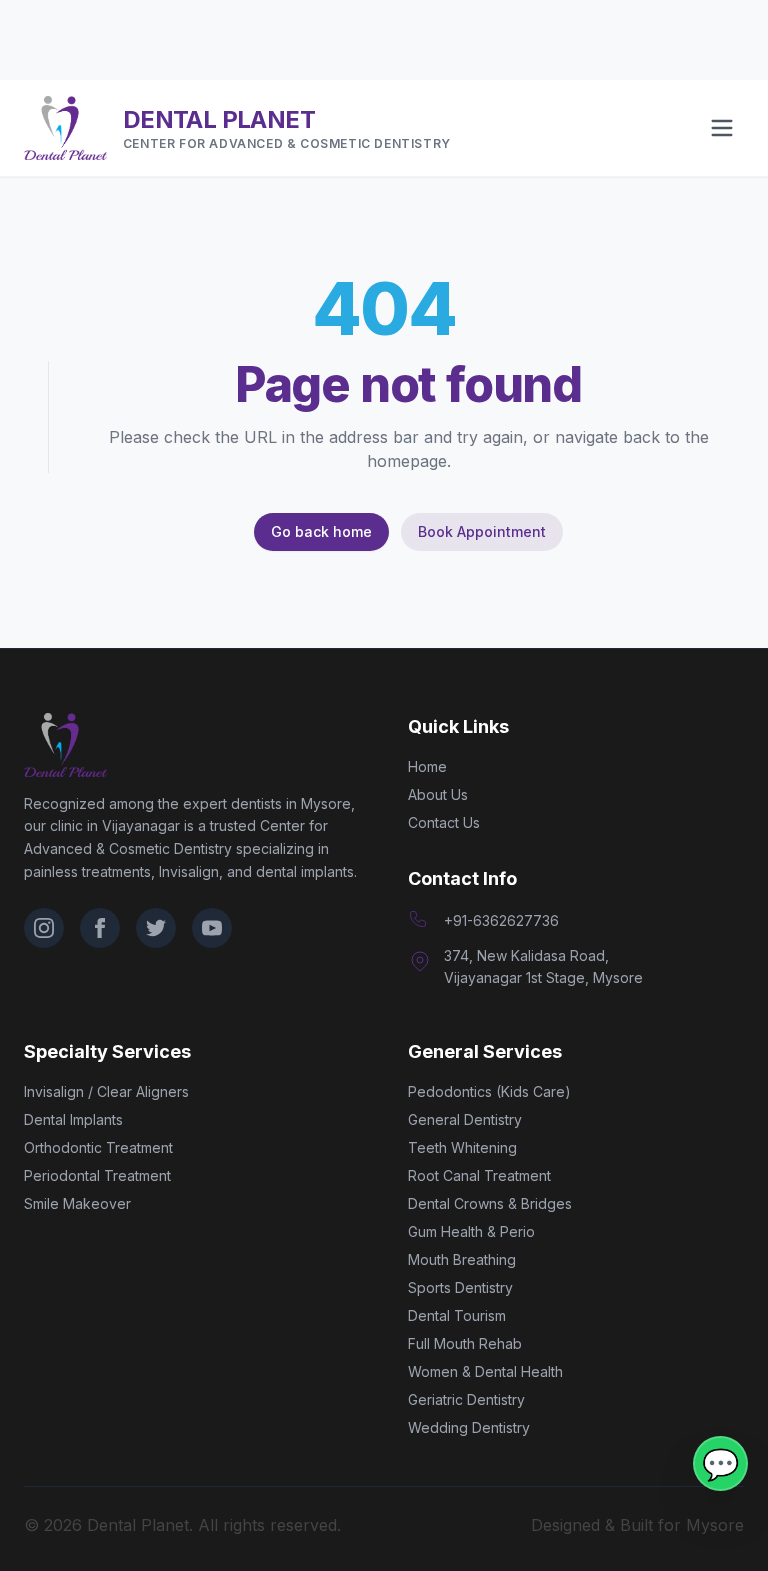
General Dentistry (465, 1119)
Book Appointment (482, 531)
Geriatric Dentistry (466, 1399)
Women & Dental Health (485, 1371)
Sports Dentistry (460, 1287)
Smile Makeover (77, 1203)
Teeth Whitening (462, 1147)
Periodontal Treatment (97, 1175)
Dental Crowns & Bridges (490, 1203)
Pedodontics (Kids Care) (489, 1091)
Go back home (321, 531)
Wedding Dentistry (469, 1427)
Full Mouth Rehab (465, 1343)
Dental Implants (73, 1119)
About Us (438, 794)
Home (427, 766)
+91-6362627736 (501, 920)
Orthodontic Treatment (98, 1147)
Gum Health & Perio (471, 1231)
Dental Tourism (457, 1315)
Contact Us (444, 822)
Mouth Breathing (462, 1259)
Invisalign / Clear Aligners (106, 1091)
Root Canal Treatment (479, 1175)
